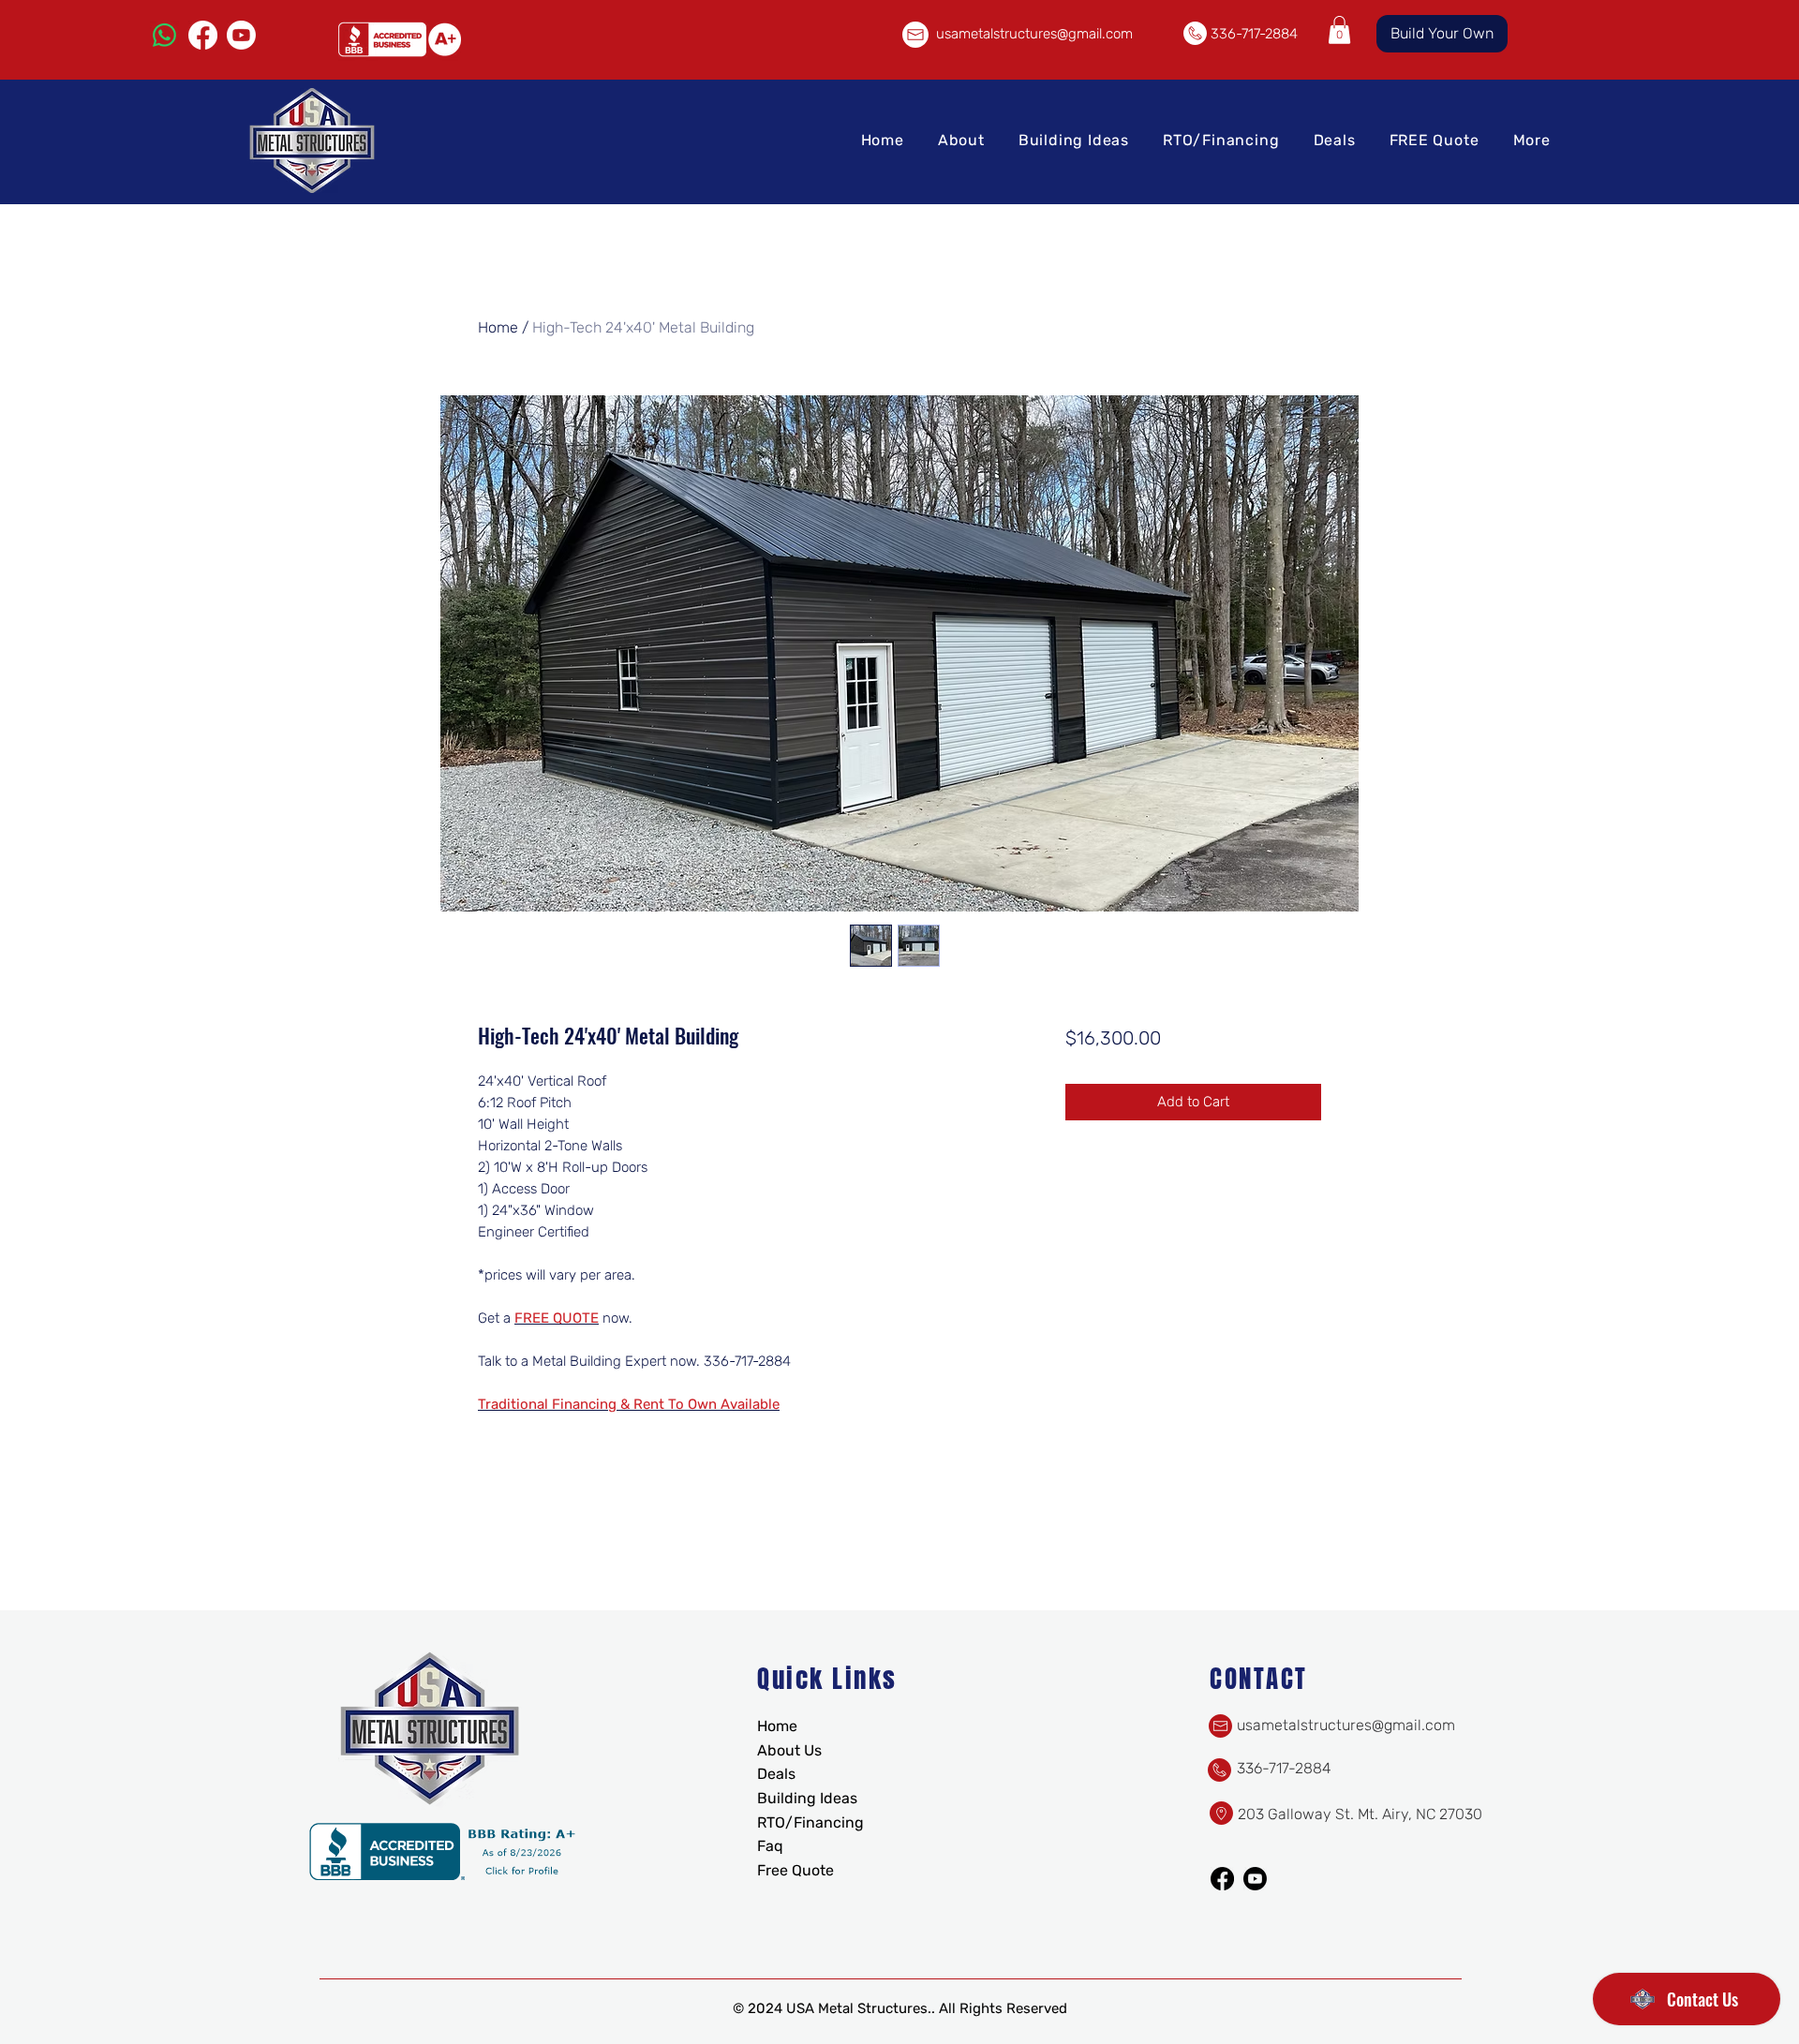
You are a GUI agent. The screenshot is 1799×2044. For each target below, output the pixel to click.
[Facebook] (203, 35)
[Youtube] (241, 35)
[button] (1339, 30)
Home (498, 327)
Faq (770, 1846)
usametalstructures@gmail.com (1034, 34)
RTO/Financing (810, 1822)
